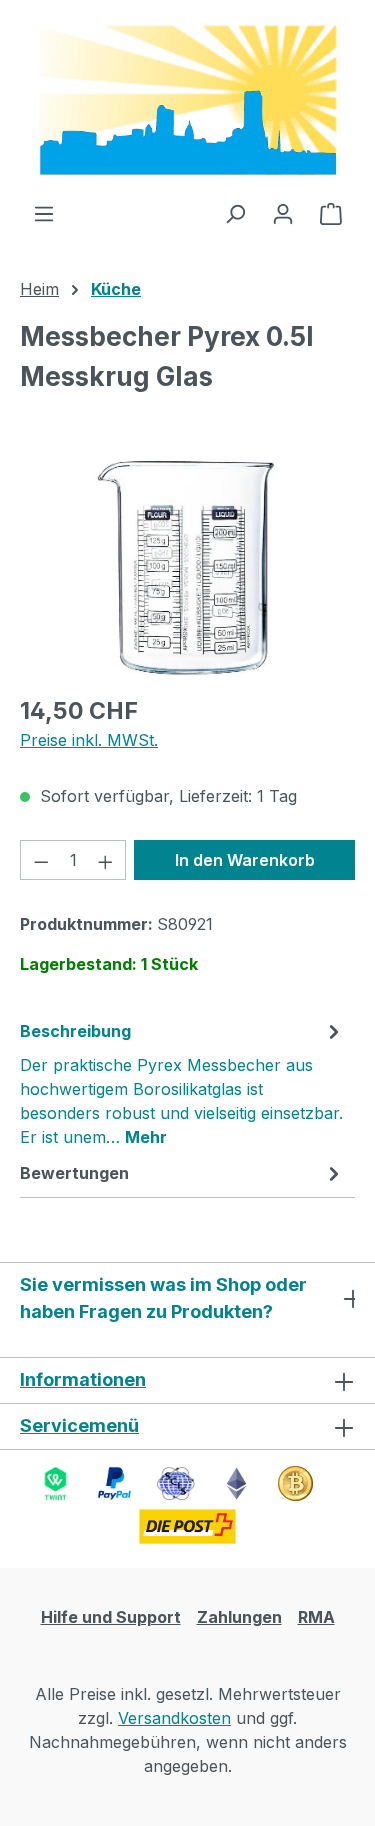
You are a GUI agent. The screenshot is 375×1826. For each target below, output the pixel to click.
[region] (187, 565)
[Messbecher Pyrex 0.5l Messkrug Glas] (187, 565)
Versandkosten (174, 1718)
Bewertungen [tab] (74, 1173)
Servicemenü (79, 1425)
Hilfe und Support (111, 1617)
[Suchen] (235, 213)
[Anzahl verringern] (41, 860)
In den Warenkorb (245, 860)
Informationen (83, 1379)
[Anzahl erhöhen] (106, 860)
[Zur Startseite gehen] (188, 100)
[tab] (182, 1083)
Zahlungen (239, 1617)
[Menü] (44, 213)
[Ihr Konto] (283, 213)
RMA (316, 1617)
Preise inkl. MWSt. (89, 740)
